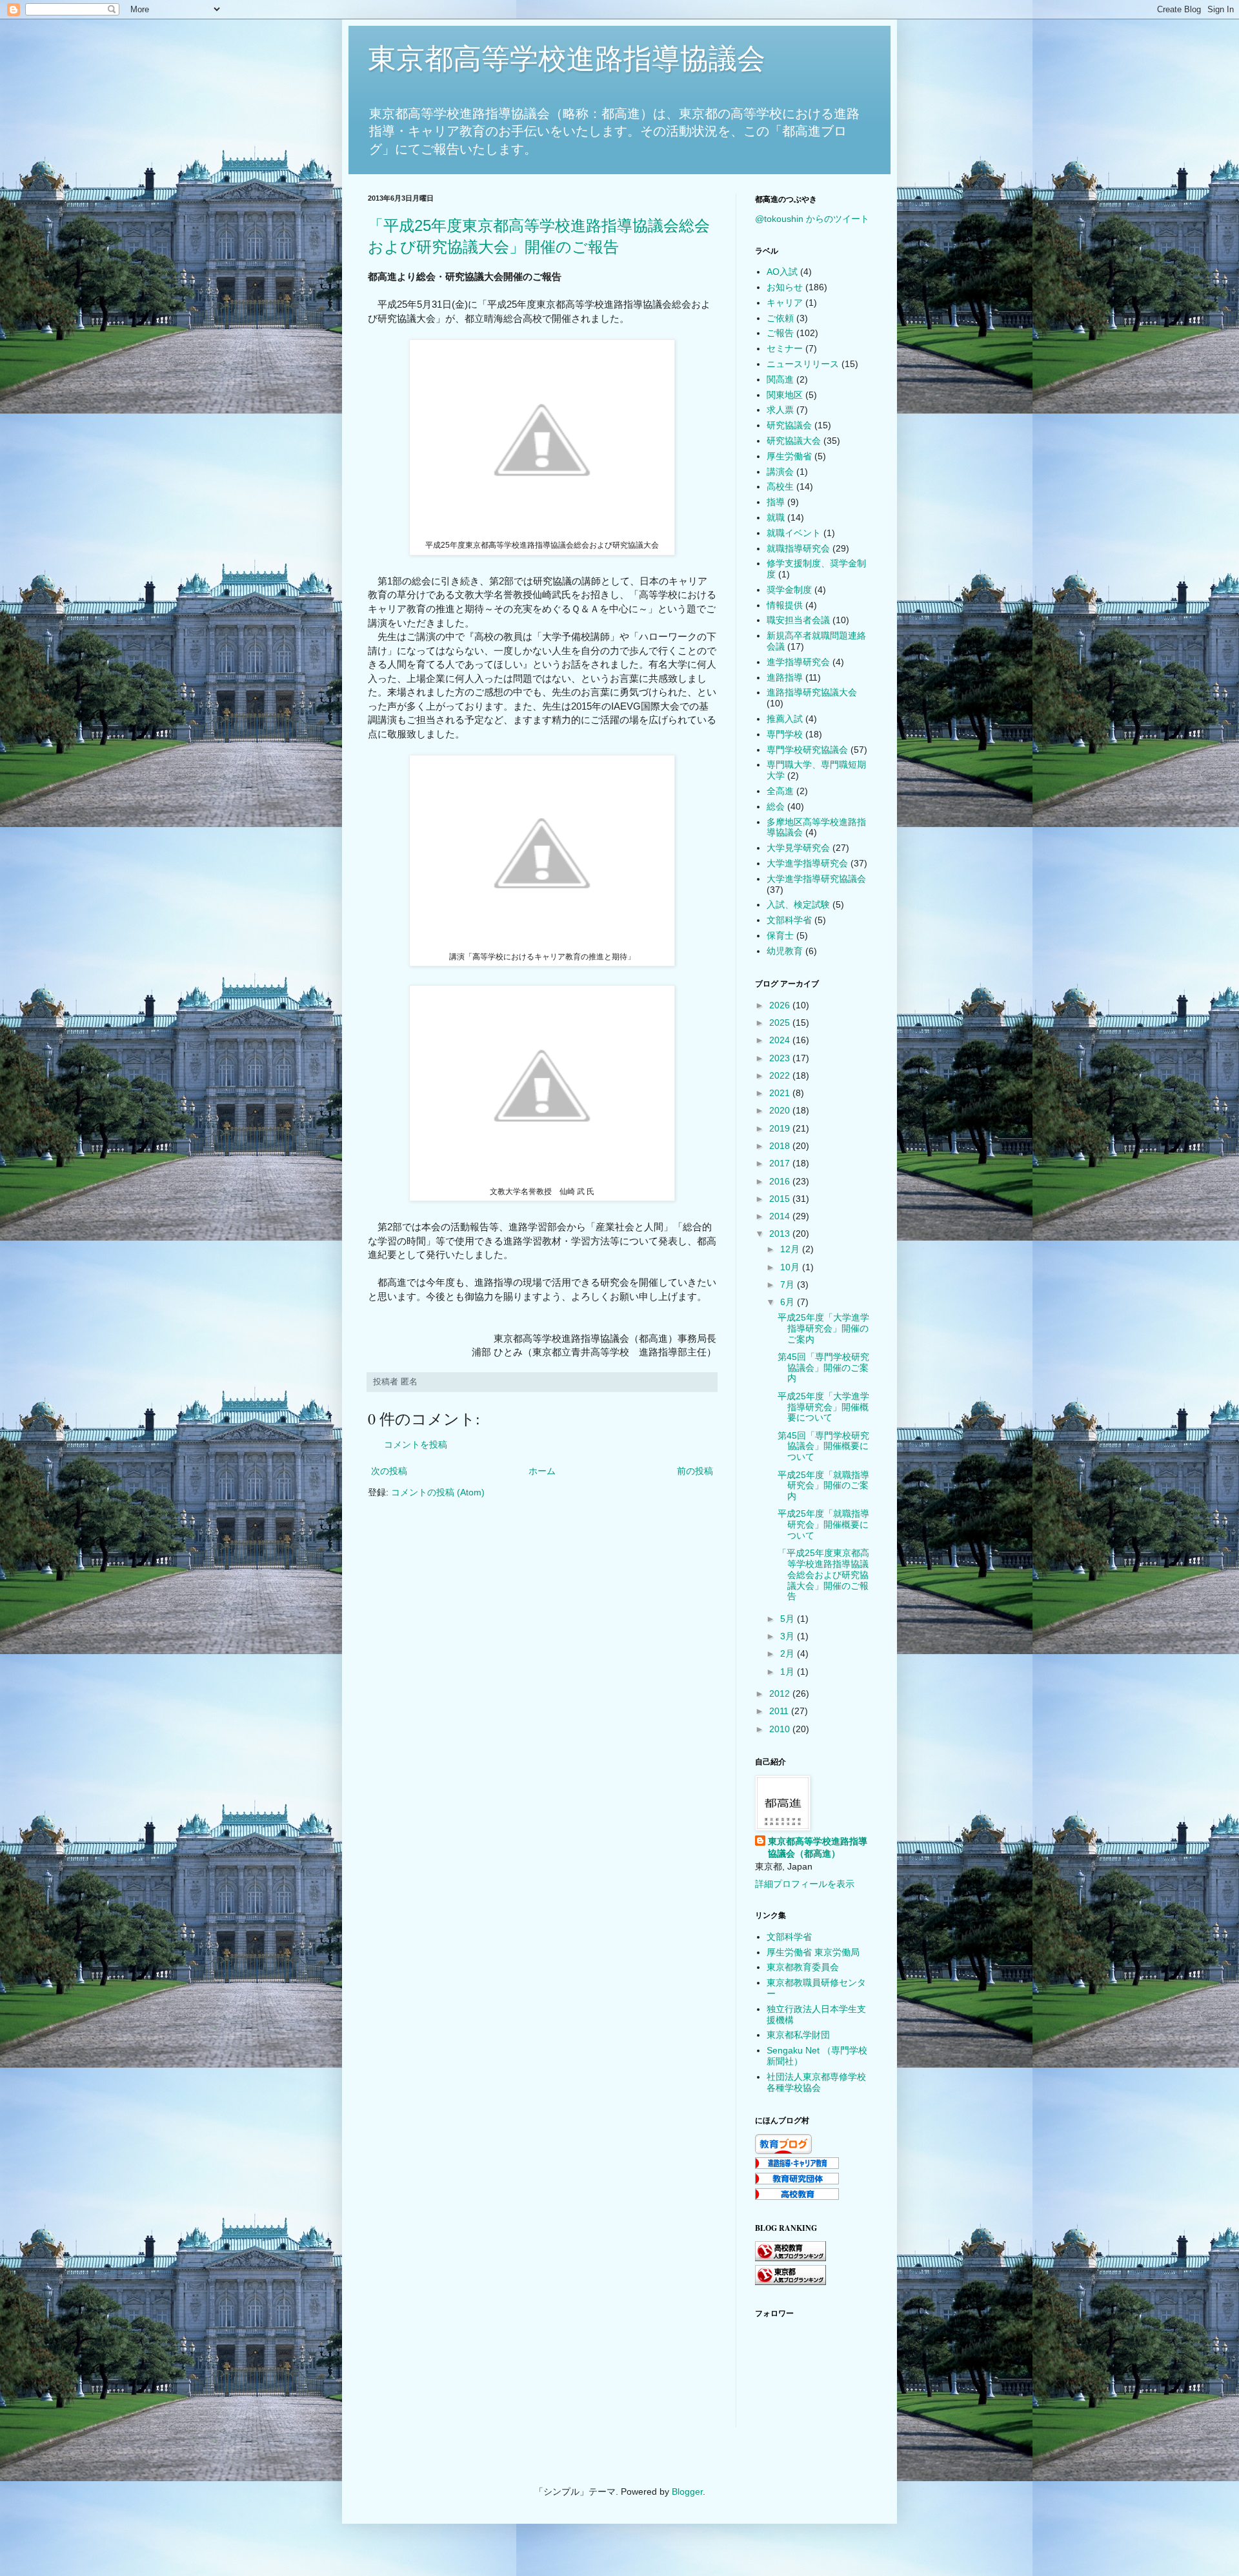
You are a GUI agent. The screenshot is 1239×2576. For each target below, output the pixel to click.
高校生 (780, 486)
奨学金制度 (789, 590)
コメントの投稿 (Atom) (438, 1492)
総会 (776, 806)
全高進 (780, 791)
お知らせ (785, 287)
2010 (781, 1729)
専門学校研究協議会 (807, 750)
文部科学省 (789, 920)
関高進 (780, 379)
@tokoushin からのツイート (812, 219)
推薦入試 (785, 719)
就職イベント (794, 533)
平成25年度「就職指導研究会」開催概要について (823, 1524)
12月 (791, 1249)
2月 (789, 1653)
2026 (781, 1005)
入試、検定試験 (798, 904)
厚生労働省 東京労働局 (813, 1952)
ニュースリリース (803, 364)
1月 (789, 1672)
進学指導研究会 (798, 662)
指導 (776, 502)
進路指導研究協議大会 (812, 692)
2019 (781, 1128)
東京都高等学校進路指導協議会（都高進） (818, 1848)
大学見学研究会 (798, 848)
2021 (781, 1093)
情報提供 (785, 605)
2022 (781, 1075)
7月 (789, 1284)
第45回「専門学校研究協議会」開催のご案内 (823, 1368)
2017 (781, 1163)
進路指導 (785, 677)
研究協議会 (789, 425)
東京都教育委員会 (803, 1967)
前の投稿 (695, 1471)
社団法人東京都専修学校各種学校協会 (816, 2082)
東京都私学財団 (798, 2035)
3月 (789, 1636)
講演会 (780, 472)
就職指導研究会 (798, 548)
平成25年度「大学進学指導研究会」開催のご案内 (823, 1328)
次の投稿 (389, 1471)
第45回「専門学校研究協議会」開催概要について (823, 1446)
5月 (789, 1619)
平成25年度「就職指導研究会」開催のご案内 (823, 1486)
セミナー (785, 348)
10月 (791, 1267)
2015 (781, 1199)
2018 (781, 1146)
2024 (781, 1040)
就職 (776, 517)
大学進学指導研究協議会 (816, 879)
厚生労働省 (789, 456)
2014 (781, 1216)
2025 (781, 1023)
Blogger (687, 2491)
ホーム (542, 1471)
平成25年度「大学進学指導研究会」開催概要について (823, 1407)
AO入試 (782, 272)
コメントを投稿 (416, 1444)
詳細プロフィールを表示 (805, 1884)
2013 (781, 1233)
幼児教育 (785, 951)
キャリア (785, 303)
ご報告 (780, 333)
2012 (781, 1693)
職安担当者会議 (798, 620)
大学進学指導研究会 (807, 863)
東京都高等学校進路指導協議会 (567, 58)
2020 (781, 1110)
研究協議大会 (794, 441)
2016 (781, 1181)
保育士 (780, 935)
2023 (781, 1058)
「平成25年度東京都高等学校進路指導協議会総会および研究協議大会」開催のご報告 (823, 1574)
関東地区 (785, 395)
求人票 (780, 410)
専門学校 (785, 734)
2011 (780, 1711)
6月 (789, 1302)
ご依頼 (780, 318)
